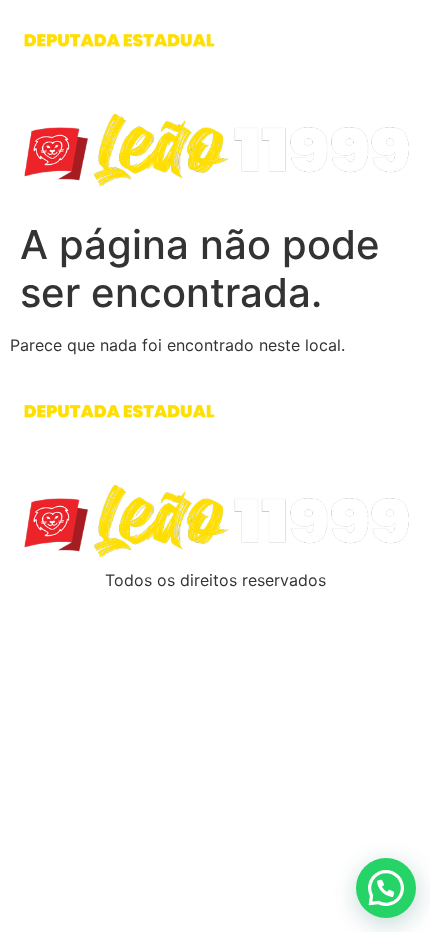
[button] (386, 888)
